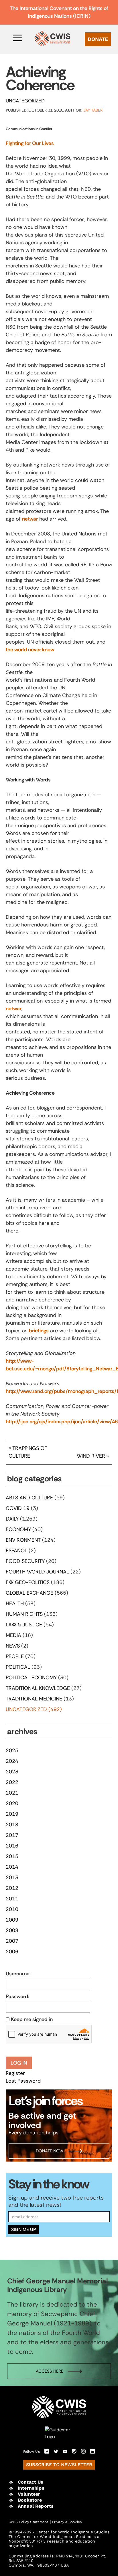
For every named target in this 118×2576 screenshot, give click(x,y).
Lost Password (23, 2081)
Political (18, 1667)
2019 (12, 1814)
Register (15, 2073)
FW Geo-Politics (28, 1582)
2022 (12, 1782)
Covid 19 (18, 1508)
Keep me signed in (32, 2019)
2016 (12, 1846)
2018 (12, 1825)
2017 (12, 1835)
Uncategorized (25, 101)
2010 (12, 1909)
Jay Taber (93, 110)
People (15, 1656)
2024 (12, 1761)
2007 (12, 1941)
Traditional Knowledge (38, 1688)
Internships (31, 2488)
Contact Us (31, 2482)
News (13, 1646)
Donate (98, 39)
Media (13, 1635)
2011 (12, 1899)
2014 (12, 1867)
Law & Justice (24, 1625)
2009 (12, 1920)
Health (15, 1603)
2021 (12, 1793)
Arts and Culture (29, 1498)
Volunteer (29, 2494)
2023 (12, 1772)
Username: (18, 1974)
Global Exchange (29, 1593)
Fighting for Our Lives (30, 143)
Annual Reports (36, 2506)
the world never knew (30, 650)
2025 (12, 1751)
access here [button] (50, 2371)
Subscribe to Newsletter (59, 2465)
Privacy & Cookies (67, 2522)
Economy (18, 1529)
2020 (12, 1803)
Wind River (91, 1456)
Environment (23, 1540)
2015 (12, 1856)
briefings (39, 1331)
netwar (30, 519)
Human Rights (24, 1614)
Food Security (25, 1561)
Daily (12, 1519)
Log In (19, 2063)
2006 (12, 1952)
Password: (17, 1997)
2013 (12, 1878)
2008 (12, 1930)
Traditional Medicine (34, 1699)
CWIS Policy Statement (28, 2522)
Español (16, 1551)
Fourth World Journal (37, 1572)
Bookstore (30, 2500)
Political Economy (31, 1678)
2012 (12, 1888)
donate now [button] (50, 2151)
